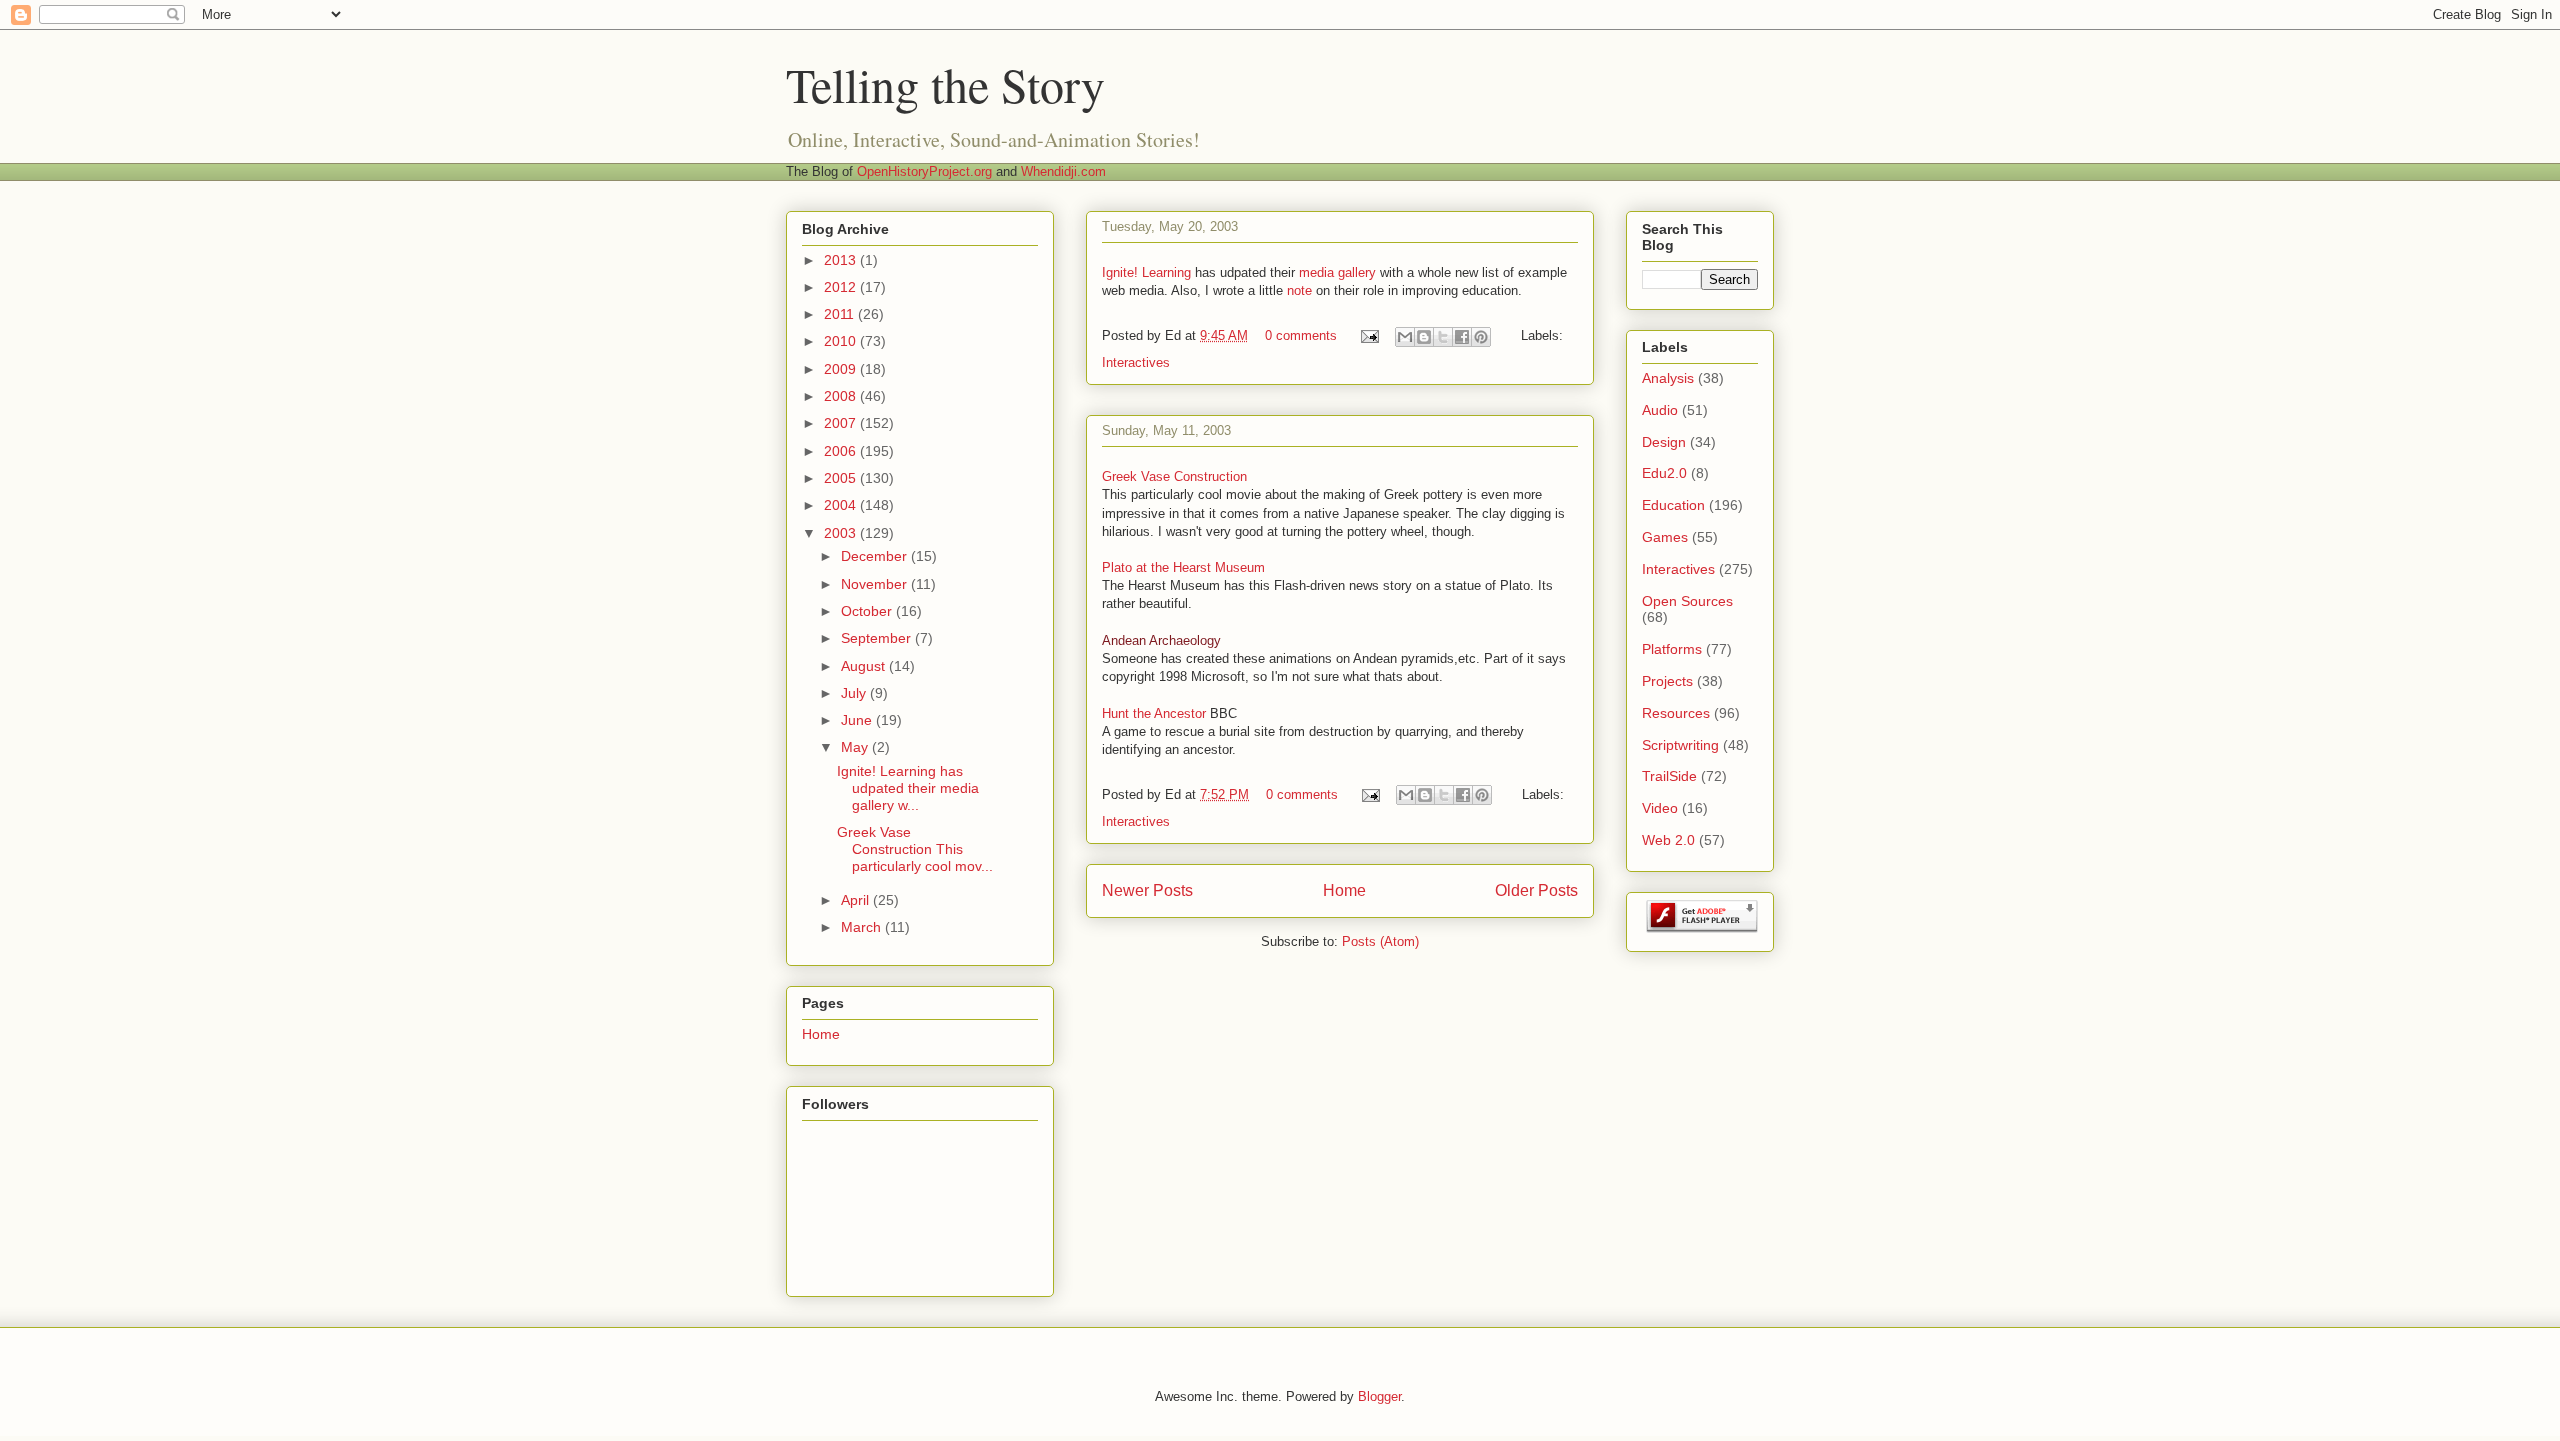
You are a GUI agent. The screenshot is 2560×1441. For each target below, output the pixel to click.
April (857, 900)
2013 (842, 260)
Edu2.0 (1664, 473)
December (876, 556)
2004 (842, 505)
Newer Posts (1147, 890)
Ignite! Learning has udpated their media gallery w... (908, 788)
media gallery (1337, 272)
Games (1665, 537)
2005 (842, 478)
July (855, 693)
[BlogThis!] (1424, 337)
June (858, 720)
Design (1664, 442)
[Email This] (1405, 337)
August (865, 666)
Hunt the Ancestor (1154, 713)
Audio (1660, 410)
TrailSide (1669, 776)
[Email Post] (1368, 335)
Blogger (1379, 1396)
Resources (1676, 713)
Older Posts (1536, 890)
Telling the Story (945, 84)
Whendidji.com (1063, 171)
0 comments (1301, 335)
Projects (1667, 681)
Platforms (1672, 649)
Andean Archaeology (1161, 640)
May (856, 747)
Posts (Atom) (1380, 941)
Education (1673, 505)
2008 (842, 396)
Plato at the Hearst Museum (1183, 567)
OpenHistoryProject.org (924, 171)
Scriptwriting (1680, 745)
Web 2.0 (1668, 840)
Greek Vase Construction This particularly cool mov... (915, 849)
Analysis (1668, 378)
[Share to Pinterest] (1481, 337)
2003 (842, 533)
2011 (841, 314)
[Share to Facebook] (1462, 337)
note (1299, 290)
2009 (842, 369)
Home (1344, 890)
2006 (842, 451)
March (863, 927)
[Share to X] (1443, 337)
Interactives (1136, 362)
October (868, 611)
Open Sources (1687, 601)
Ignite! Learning (1146, 272)
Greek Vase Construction (1174, 476)
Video (1660, 808)
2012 (842, 287)
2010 (842, 341)
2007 (842, 423)
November (876, 584)
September (878, 638)
